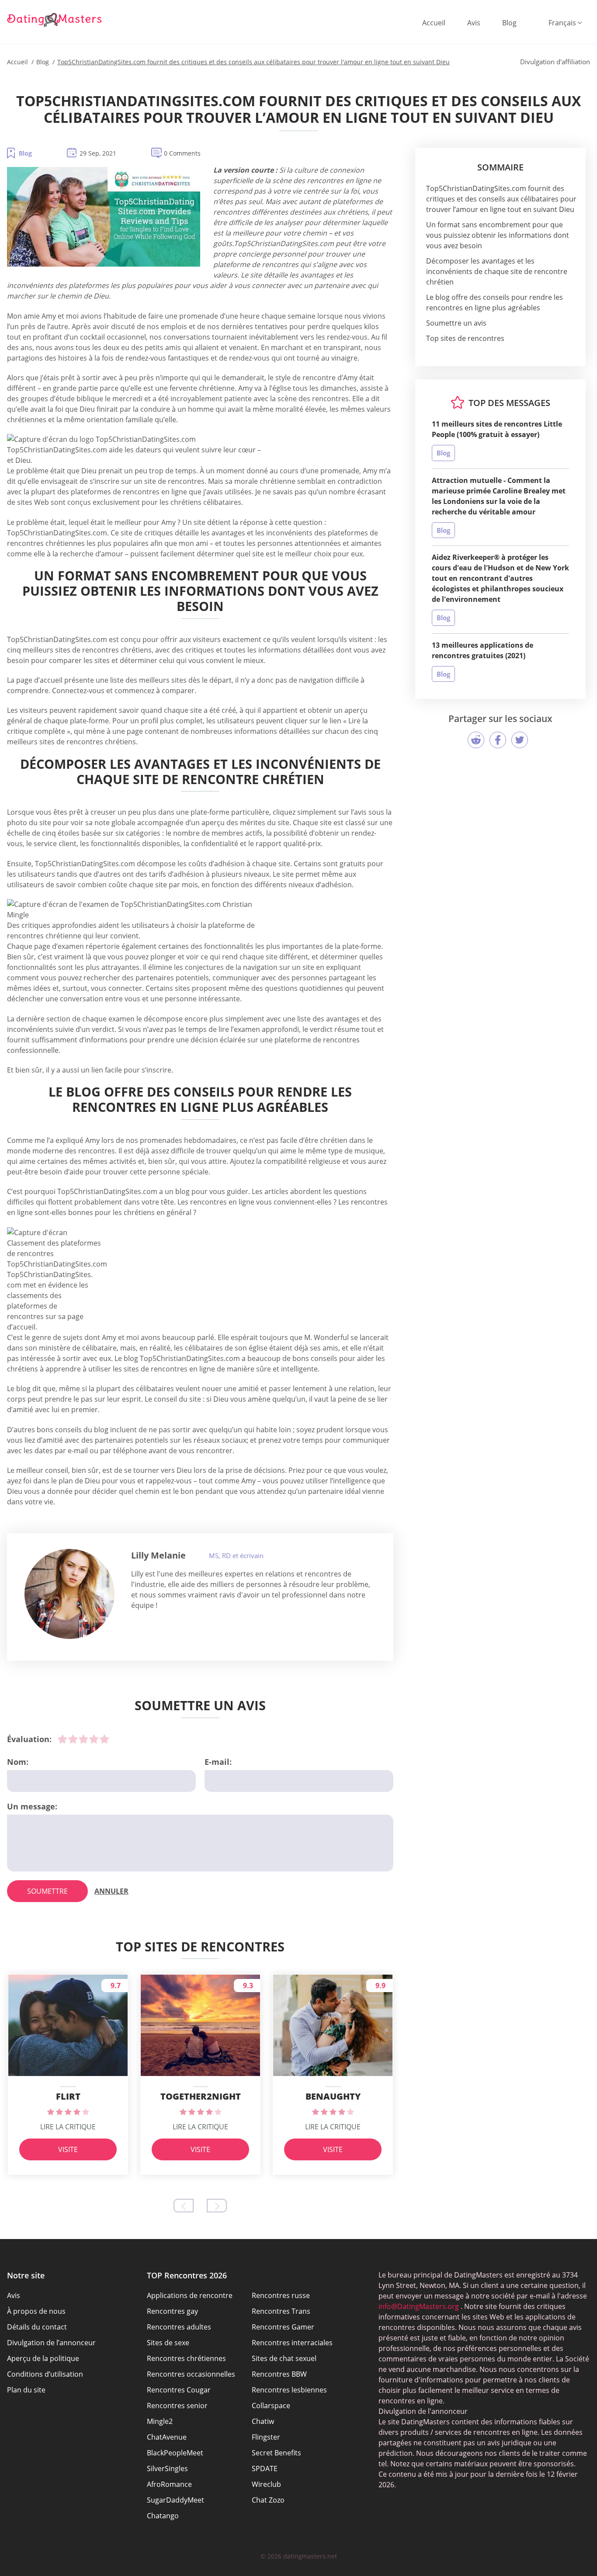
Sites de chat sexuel (284, 2358)
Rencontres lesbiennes (289, 2390)
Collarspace (271, 2406)
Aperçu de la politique (43, 2358)
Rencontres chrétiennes (186, 2358)
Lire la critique (68, 2127)
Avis (474, 23)
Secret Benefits (276, 2453)
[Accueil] (55, 20)
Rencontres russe (281, 2295)
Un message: (32, 1806)
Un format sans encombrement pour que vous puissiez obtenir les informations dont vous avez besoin (498, 235)
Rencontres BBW (279, 2374)
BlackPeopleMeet (175, 2453)
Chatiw (263, 2421)
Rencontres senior (177, 2406)
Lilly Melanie (158, 1555)
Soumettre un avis (456, 323)
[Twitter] (520, 740)
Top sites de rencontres (465, 338)
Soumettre (47, 1891)
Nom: (18, 1762)
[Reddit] (476, 740)
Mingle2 (160, 2421)
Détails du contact (37, 2327)
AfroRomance (169, 2484)
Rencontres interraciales (292, 2343)
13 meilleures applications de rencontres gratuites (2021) (482, 650)
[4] (94, 1739)
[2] (73, 1739)
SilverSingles (167, 2468)
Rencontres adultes (179, 2327)
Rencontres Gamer (283, 2327)
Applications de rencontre (190, 2295)
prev (184, 2206)
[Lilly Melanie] (69, 1594)
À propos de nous (36, 2311)
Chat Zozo (268, 2500)
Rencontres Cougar (179, 2390)
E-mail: (218, 1762)
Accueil (434, 23)
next (217, 2206)
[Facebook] (498, 740)
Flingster (266, 2437)
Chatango (163, 2516)
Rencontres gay (172, 2311)
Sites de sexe (168, 2343)
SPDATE (265, 2468)
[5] (104, 1739)
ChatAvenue (167, 2437)
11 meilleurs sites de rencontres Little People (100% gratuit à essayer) (497, 429)
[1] (62, 1739)
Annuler (111, 1891)
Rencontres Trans (281, 2311)
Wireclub (266, 2484)
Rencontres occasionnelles (191, 2374)
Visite (68, 2149)
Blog (509, 23)
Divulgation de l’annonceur (51, 2343)
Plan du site (26, 2390)
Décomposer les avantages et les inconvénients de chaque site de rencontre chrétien (497, 271)
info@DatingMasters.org (419, 2306)
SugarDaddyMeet (175, 2500)
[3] (83, 1739)
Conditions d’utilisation (45, 2374)
